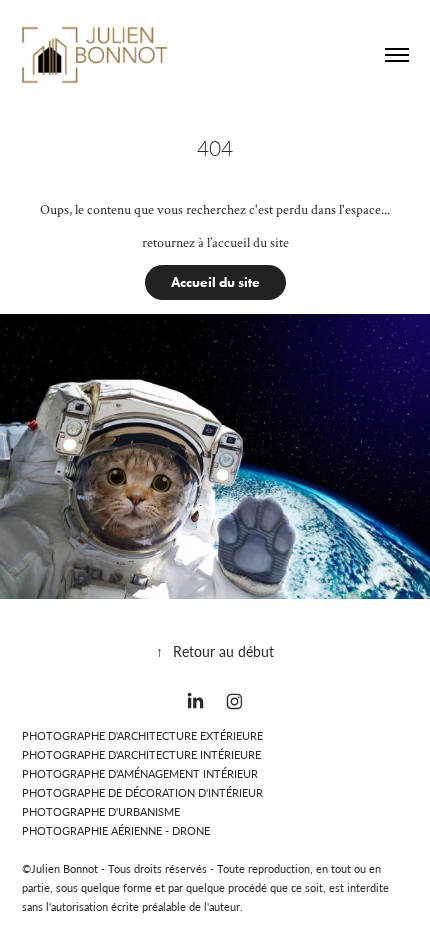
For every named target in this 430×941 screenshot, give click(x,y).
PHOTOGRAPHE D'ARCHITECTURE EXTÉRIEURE (142, 735)
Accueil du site (215, 282)
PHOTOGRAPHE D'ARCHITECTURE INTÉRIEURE (141, 754)
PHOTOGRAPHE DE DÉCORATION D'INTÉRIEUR (142, 792)
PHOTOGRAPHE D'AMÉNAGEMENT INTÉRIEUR (140, 773)
